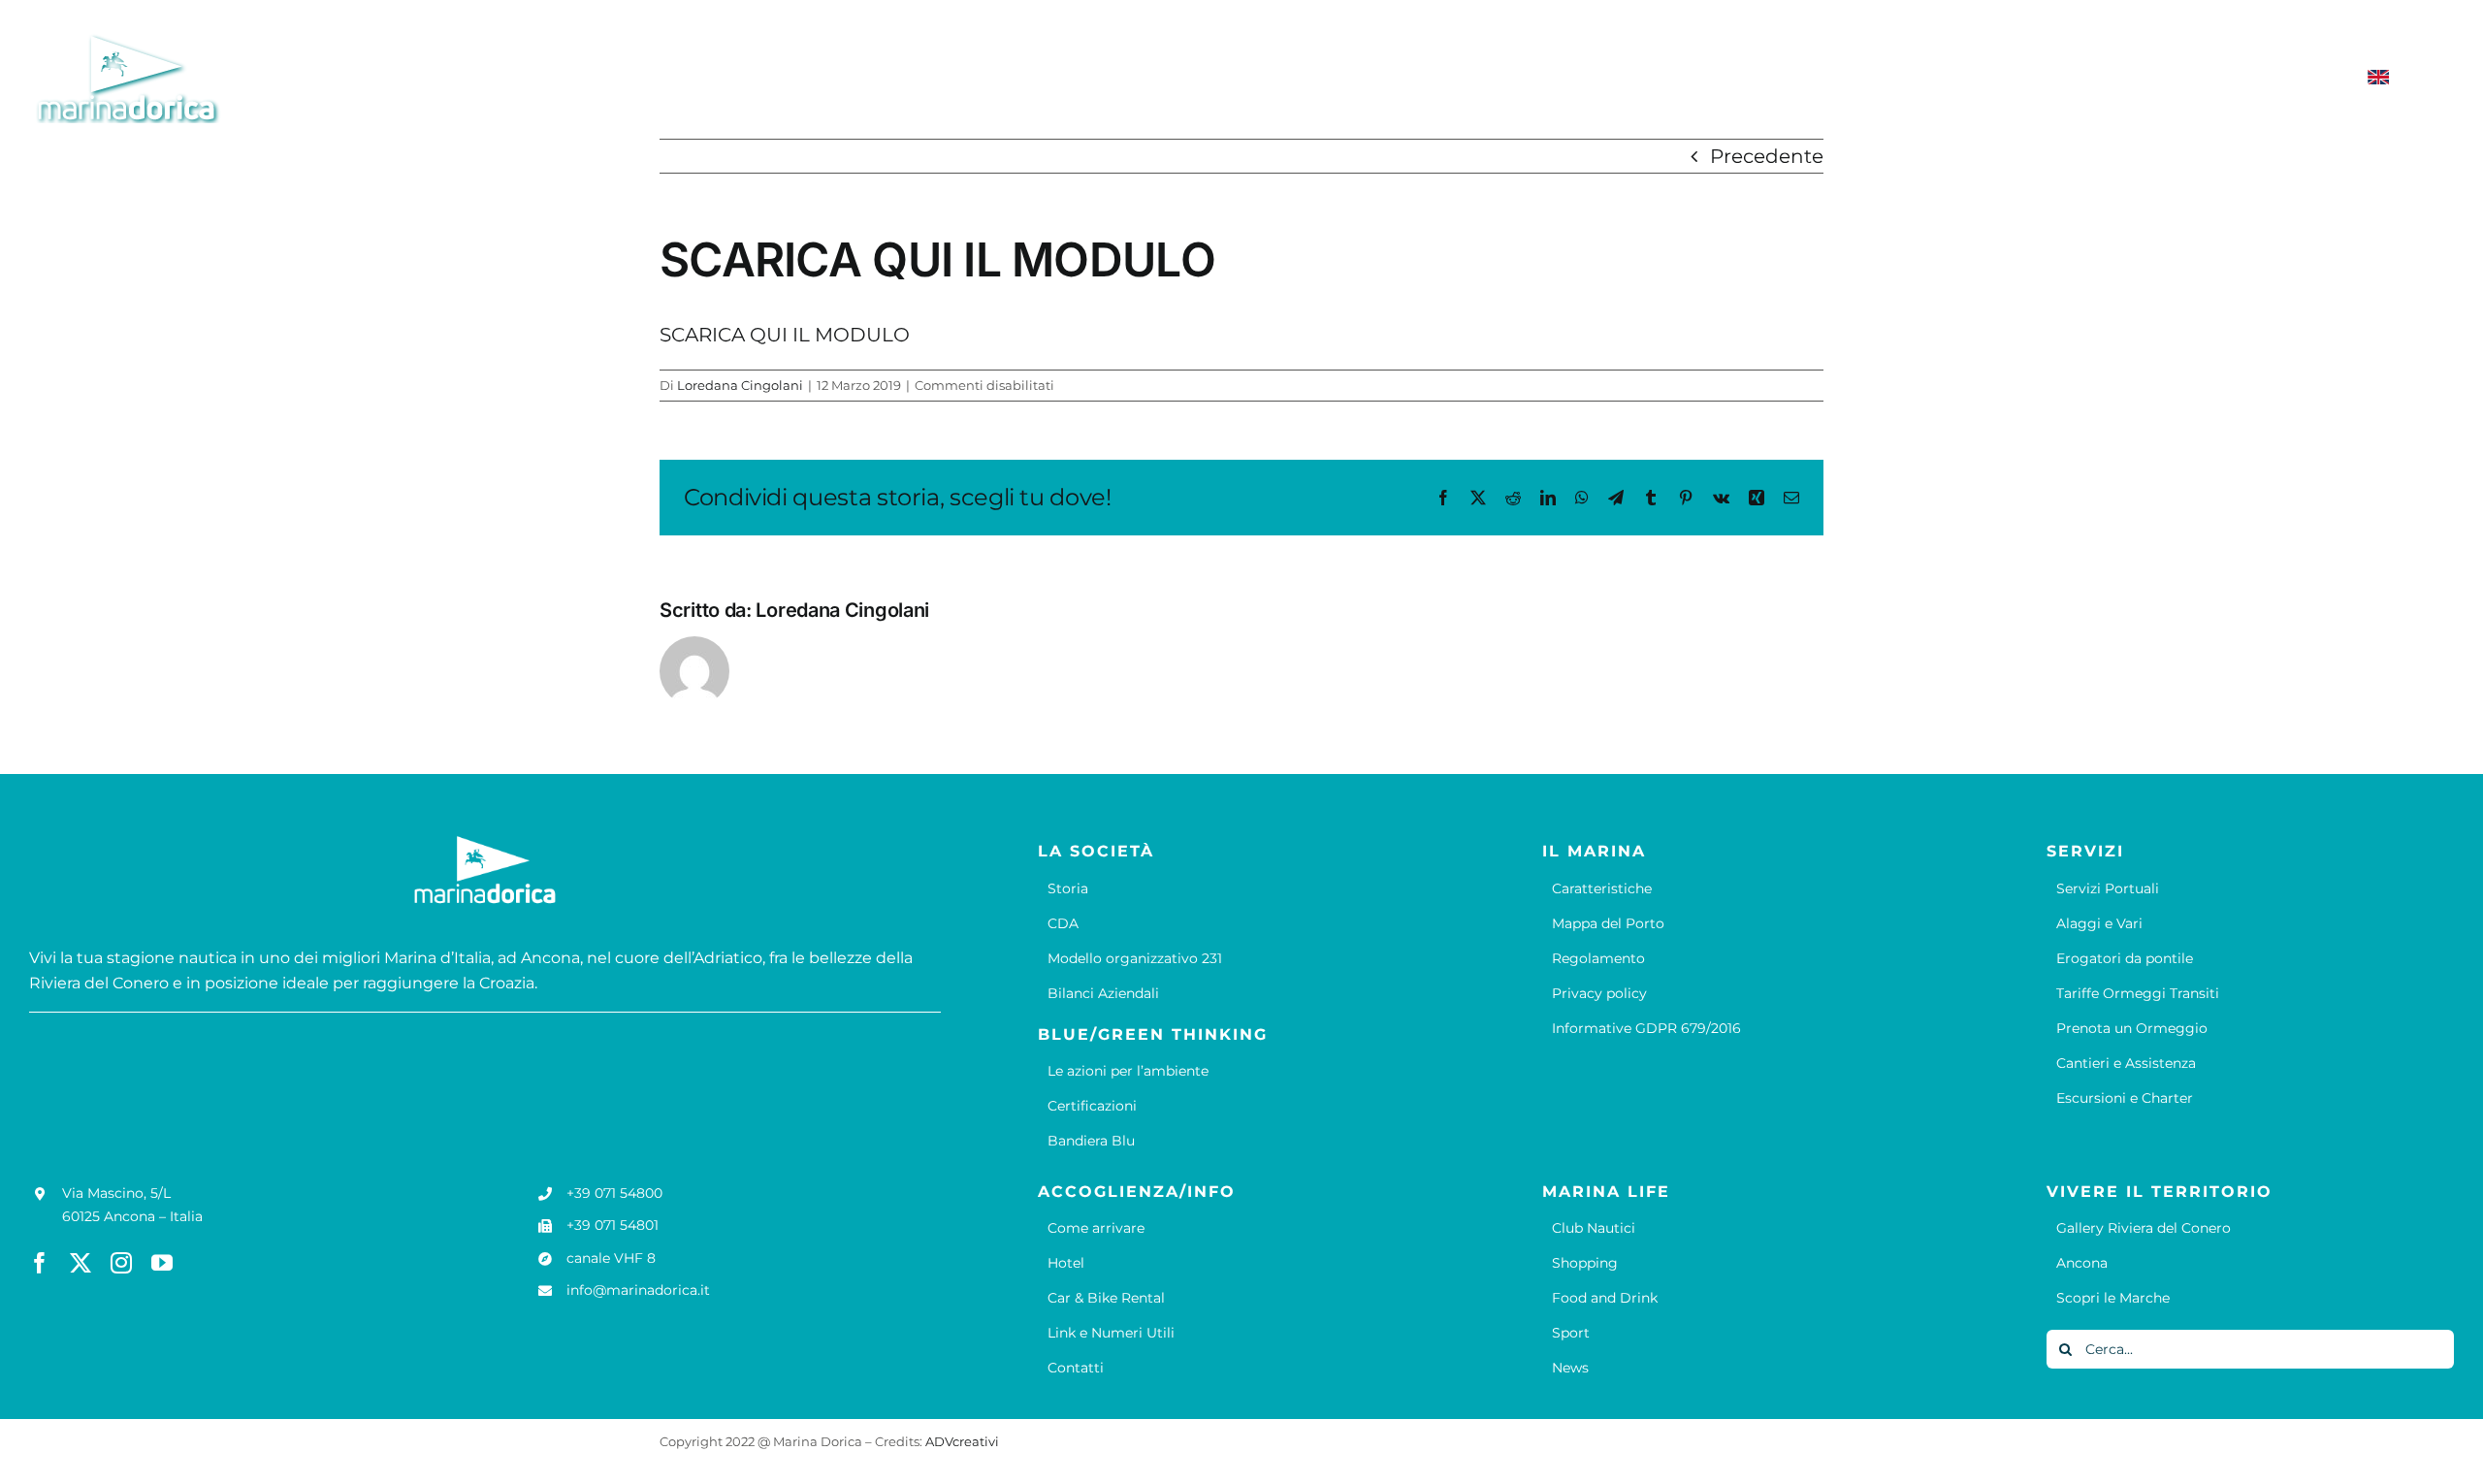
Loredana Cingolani (740, 385)
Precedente (1767, 156)
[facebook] (40, 1263)
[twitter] (81, 1263)
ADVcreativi (962, 1441)
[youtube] (162, 1263)
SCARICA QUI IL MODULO (785, 335)
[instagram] (121, 1263)
